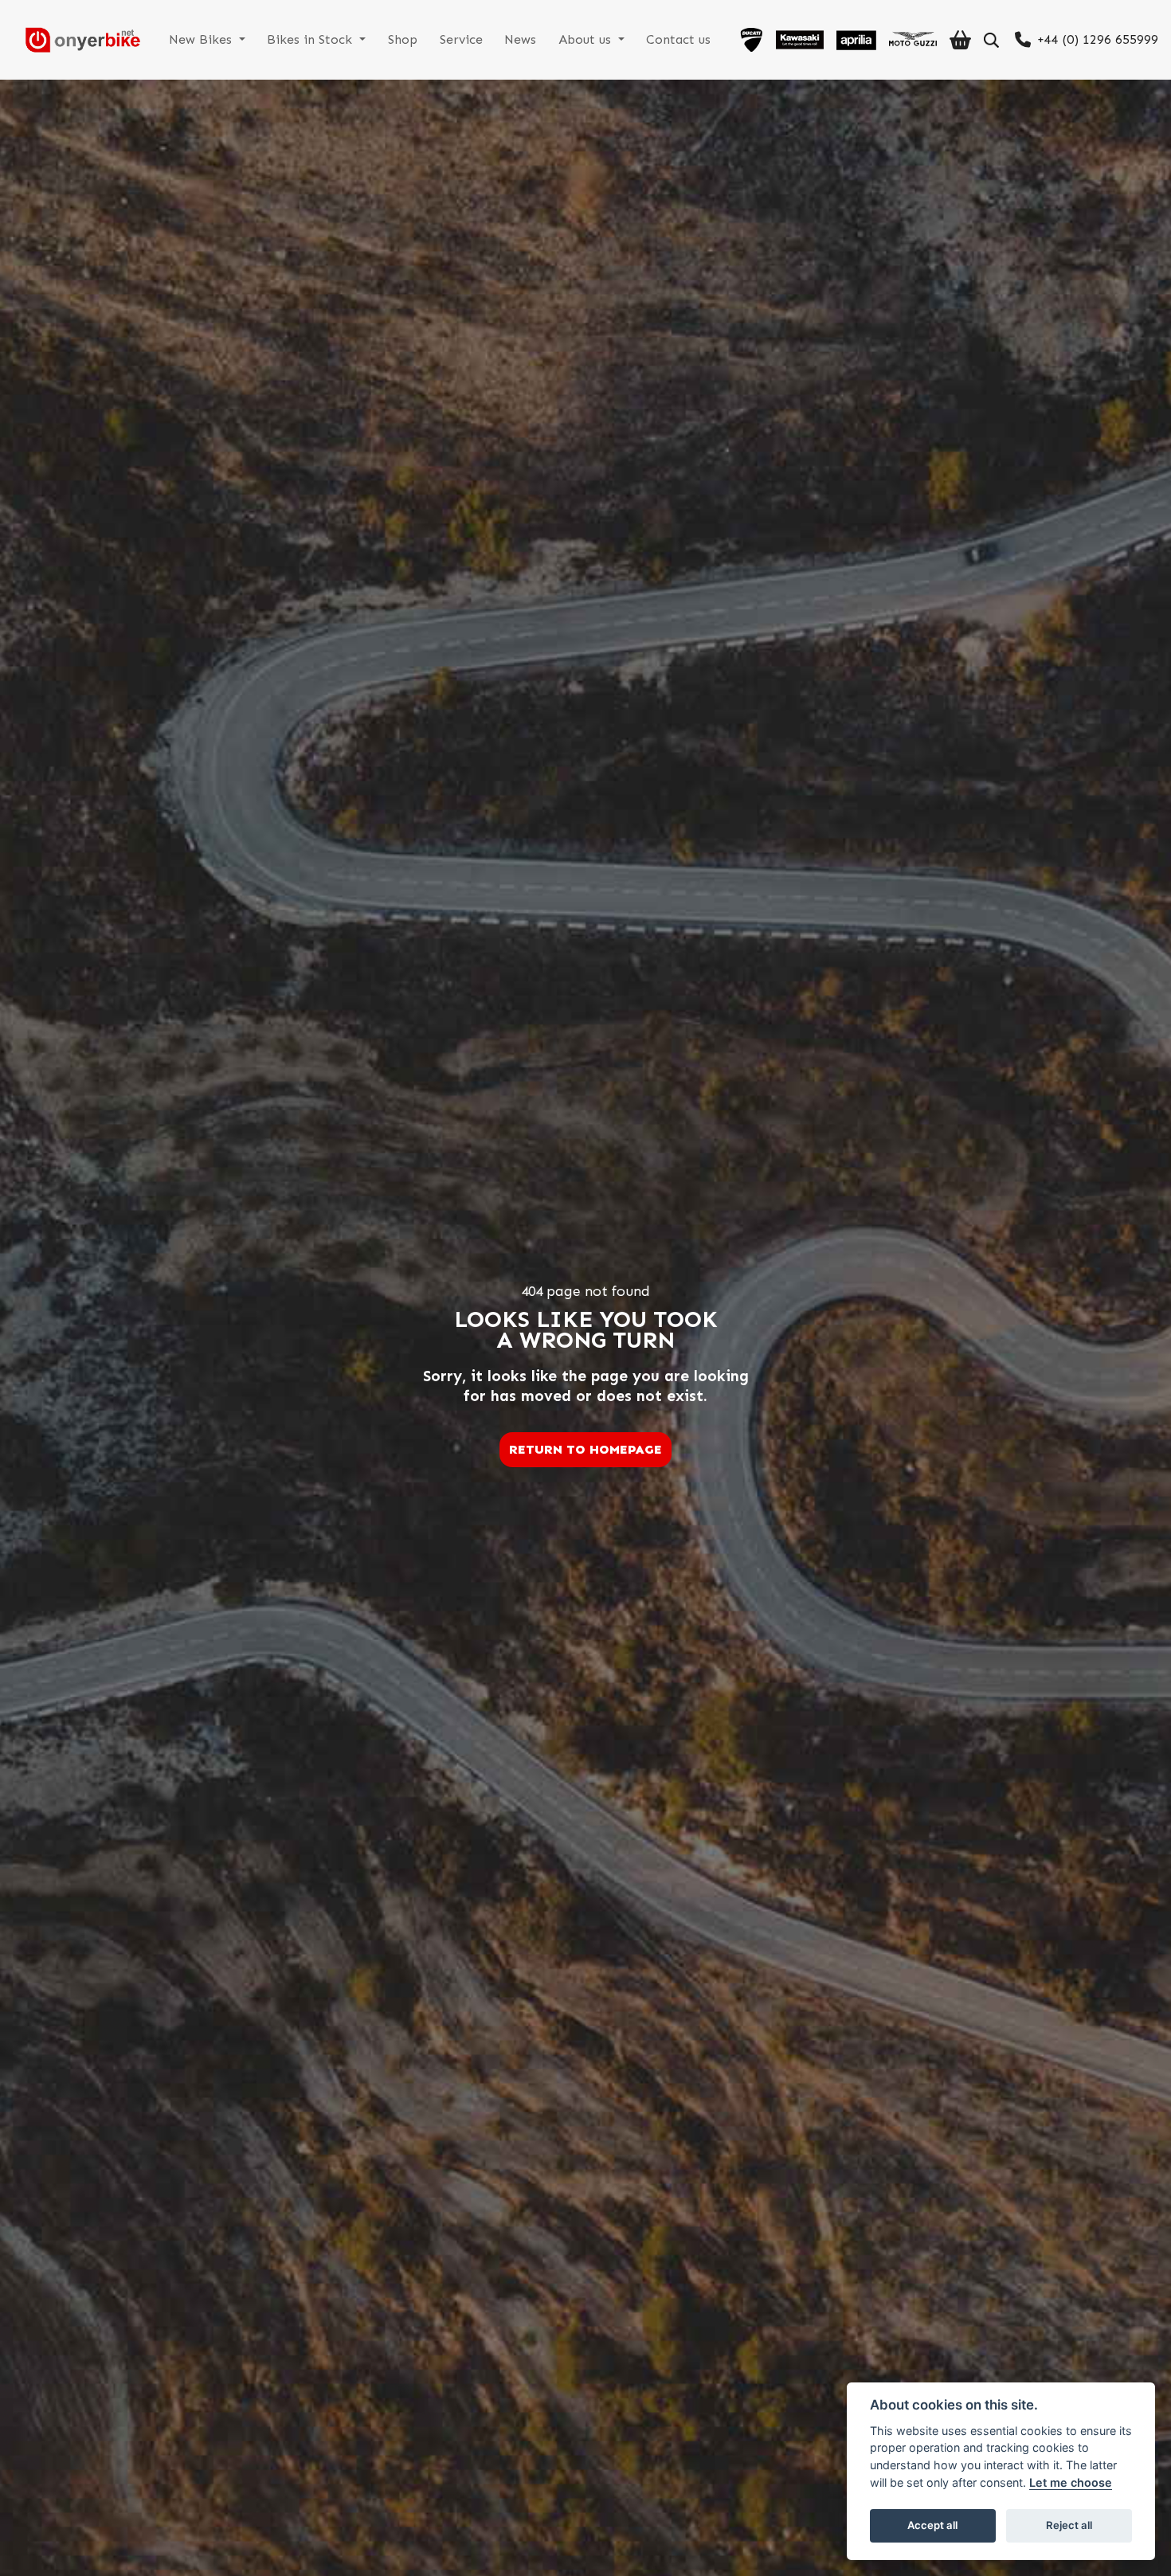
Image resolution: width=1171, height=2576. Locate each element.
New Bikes (202, 39)
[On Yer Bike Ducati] (751, 40)
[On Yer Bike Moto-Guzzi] (913, 40)
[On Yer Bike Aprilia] (856, 40)
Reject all (1069, 2525)
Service (461, 39)
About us (587, 39)
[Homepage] (76, 40)
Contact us (678, 39)
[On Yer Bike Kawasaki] (800, 40)
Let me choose (1071, 2482)
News (520, 39)
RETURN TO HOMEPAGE (585, 1449)
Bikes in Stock (311, 39)
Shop (403, 39)
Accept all (932, 2525)
